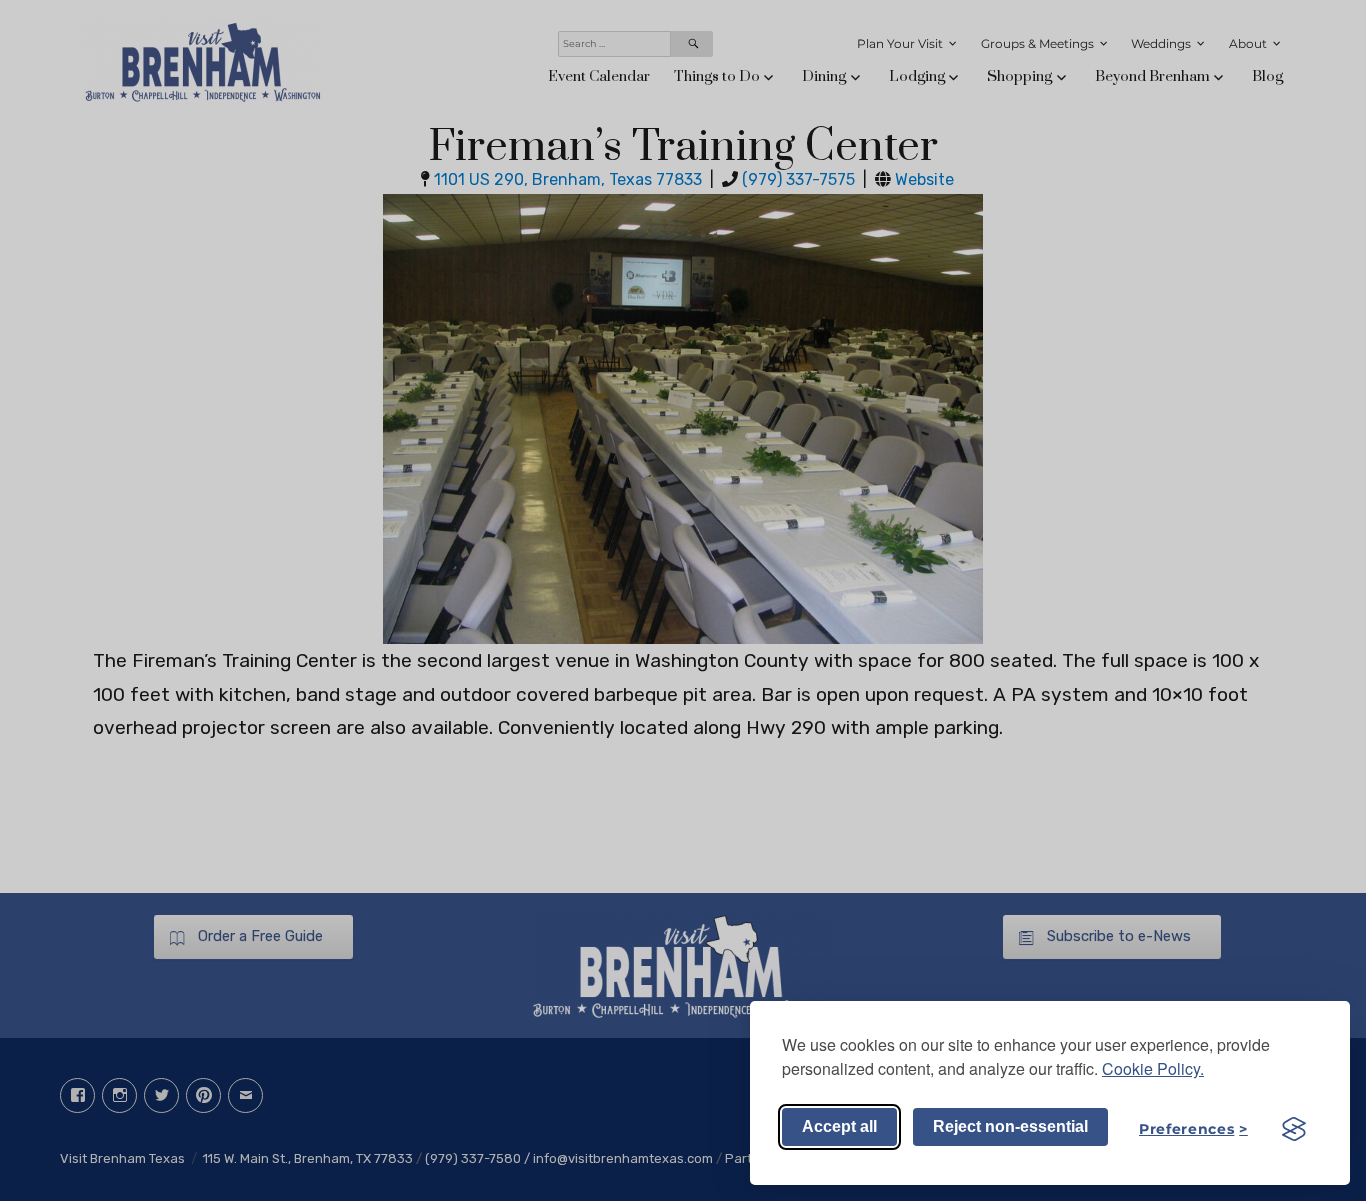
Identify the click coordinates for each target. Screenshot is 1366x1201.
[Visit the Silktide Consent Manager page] (1294, 1129)
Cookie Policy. (1153, 1068)
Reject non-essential (1010, 1126)
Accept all (839, 1126)
